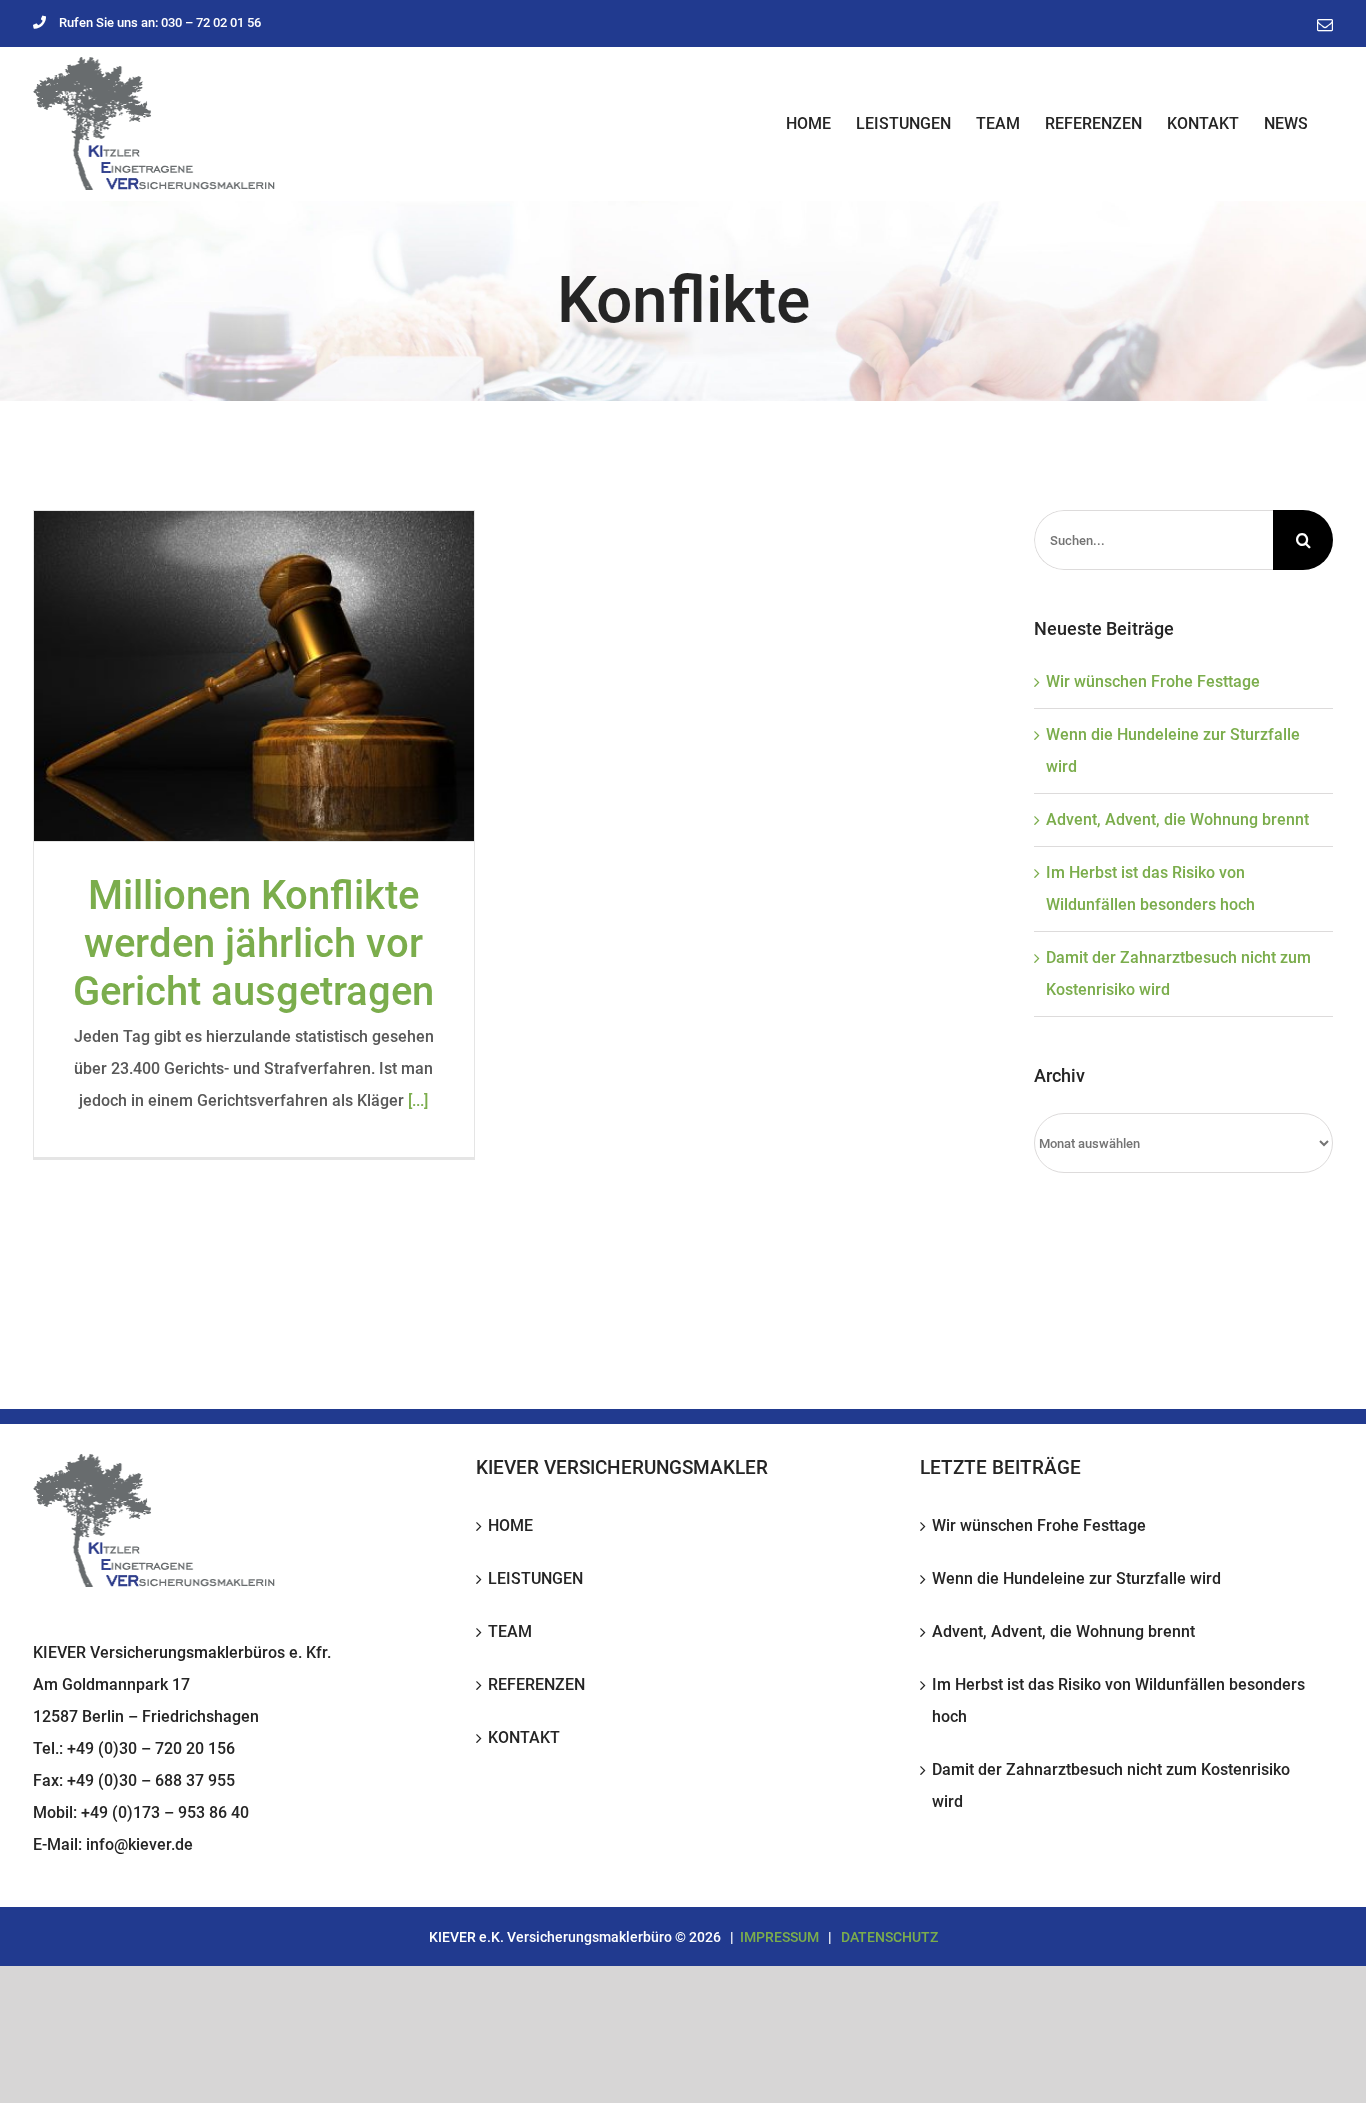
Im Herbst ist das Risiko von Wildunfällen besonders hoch (1118, 1700)
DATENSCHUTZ (889, 1937)
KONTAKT (524, 1737)
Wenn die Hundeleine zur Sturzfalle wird (1076, 1578)
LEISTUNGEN (535, 1578)
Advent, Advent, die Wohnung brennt (1177, 819)
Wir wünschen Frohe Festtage (1153, 681)
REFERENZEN (536, 1684)
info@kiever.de (139, 1844)
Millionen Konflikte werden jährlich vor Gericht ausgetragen (253, 943)
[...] (418, 1100)
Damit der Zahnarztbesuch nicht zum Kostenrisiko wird (1111, 1785)
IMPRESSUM (779, 1937)
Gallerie (254, 676)
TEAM (510, 1631)
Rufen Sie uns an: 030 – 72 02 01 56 (160, 22)
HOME (510, 1525)
